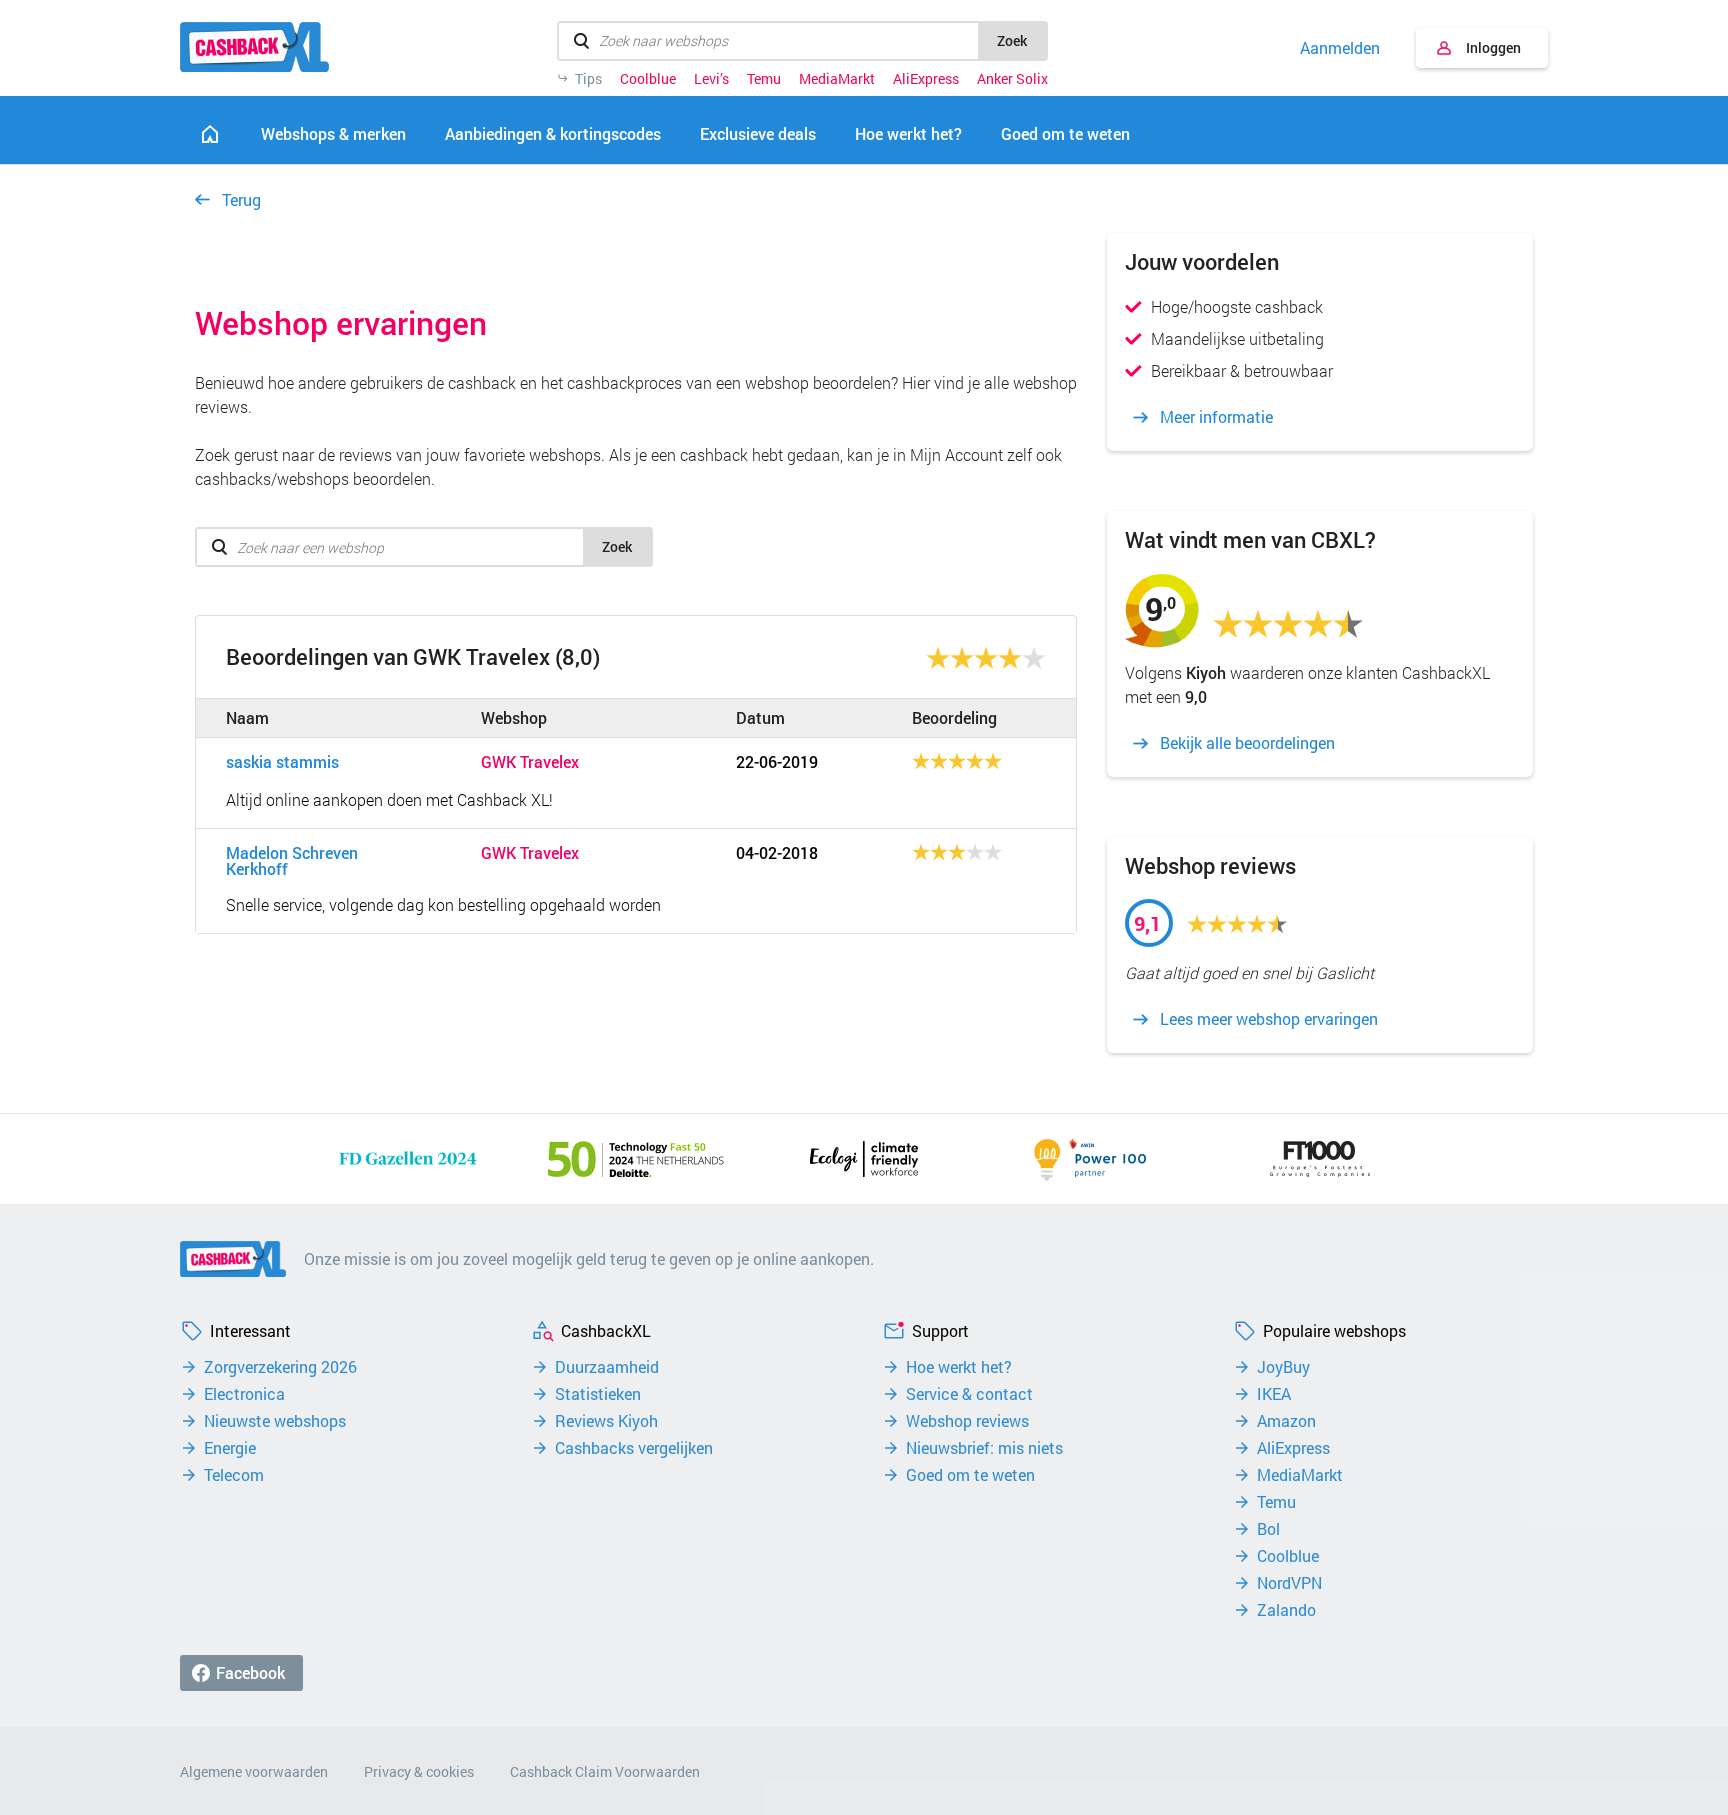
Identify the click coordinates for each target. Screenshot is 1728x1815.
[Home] (210, 134)
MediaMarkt (837, 79)
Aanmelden (1340, 48)
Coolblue (648, 79)
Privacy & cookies (419, 1771)
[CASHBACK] (254, 47)
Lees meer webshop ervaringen (1269, 1019)
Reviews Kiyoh (606, 1421)
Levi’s (711, 79)
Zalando (1286, 1610)
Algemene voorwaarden (254, 1771)
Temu (764, 79)
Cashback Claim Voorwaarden (605, 1771)
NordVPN (1289, 1583)
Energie (230, 1448)
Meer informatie (1216, 417)
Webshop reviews (967, 1421)
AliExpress (926, 79)
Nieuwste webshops (275, 1421)
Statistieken (598, 1394)
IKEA (1274, 1394)
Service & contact (969, 1394)
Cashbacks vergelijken (634, 1448)
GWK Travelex (530, 762)
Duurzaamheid (607, 1367)
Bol (1268, 1529)
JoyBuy (1283, 1367)
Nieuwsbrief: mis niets (984, 1448)
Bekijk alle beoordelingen (1247, 743)
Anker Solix (1012, 79)
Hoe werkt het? (959, 1367)
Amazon (1286, 1421)
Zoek (1012, 40)
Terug (241, 199)
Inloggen (1493, 47)
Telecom (234, 1475)
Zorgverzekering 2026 (280, 1367)
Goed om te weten (970, 1475)
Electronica (244, 1394)
